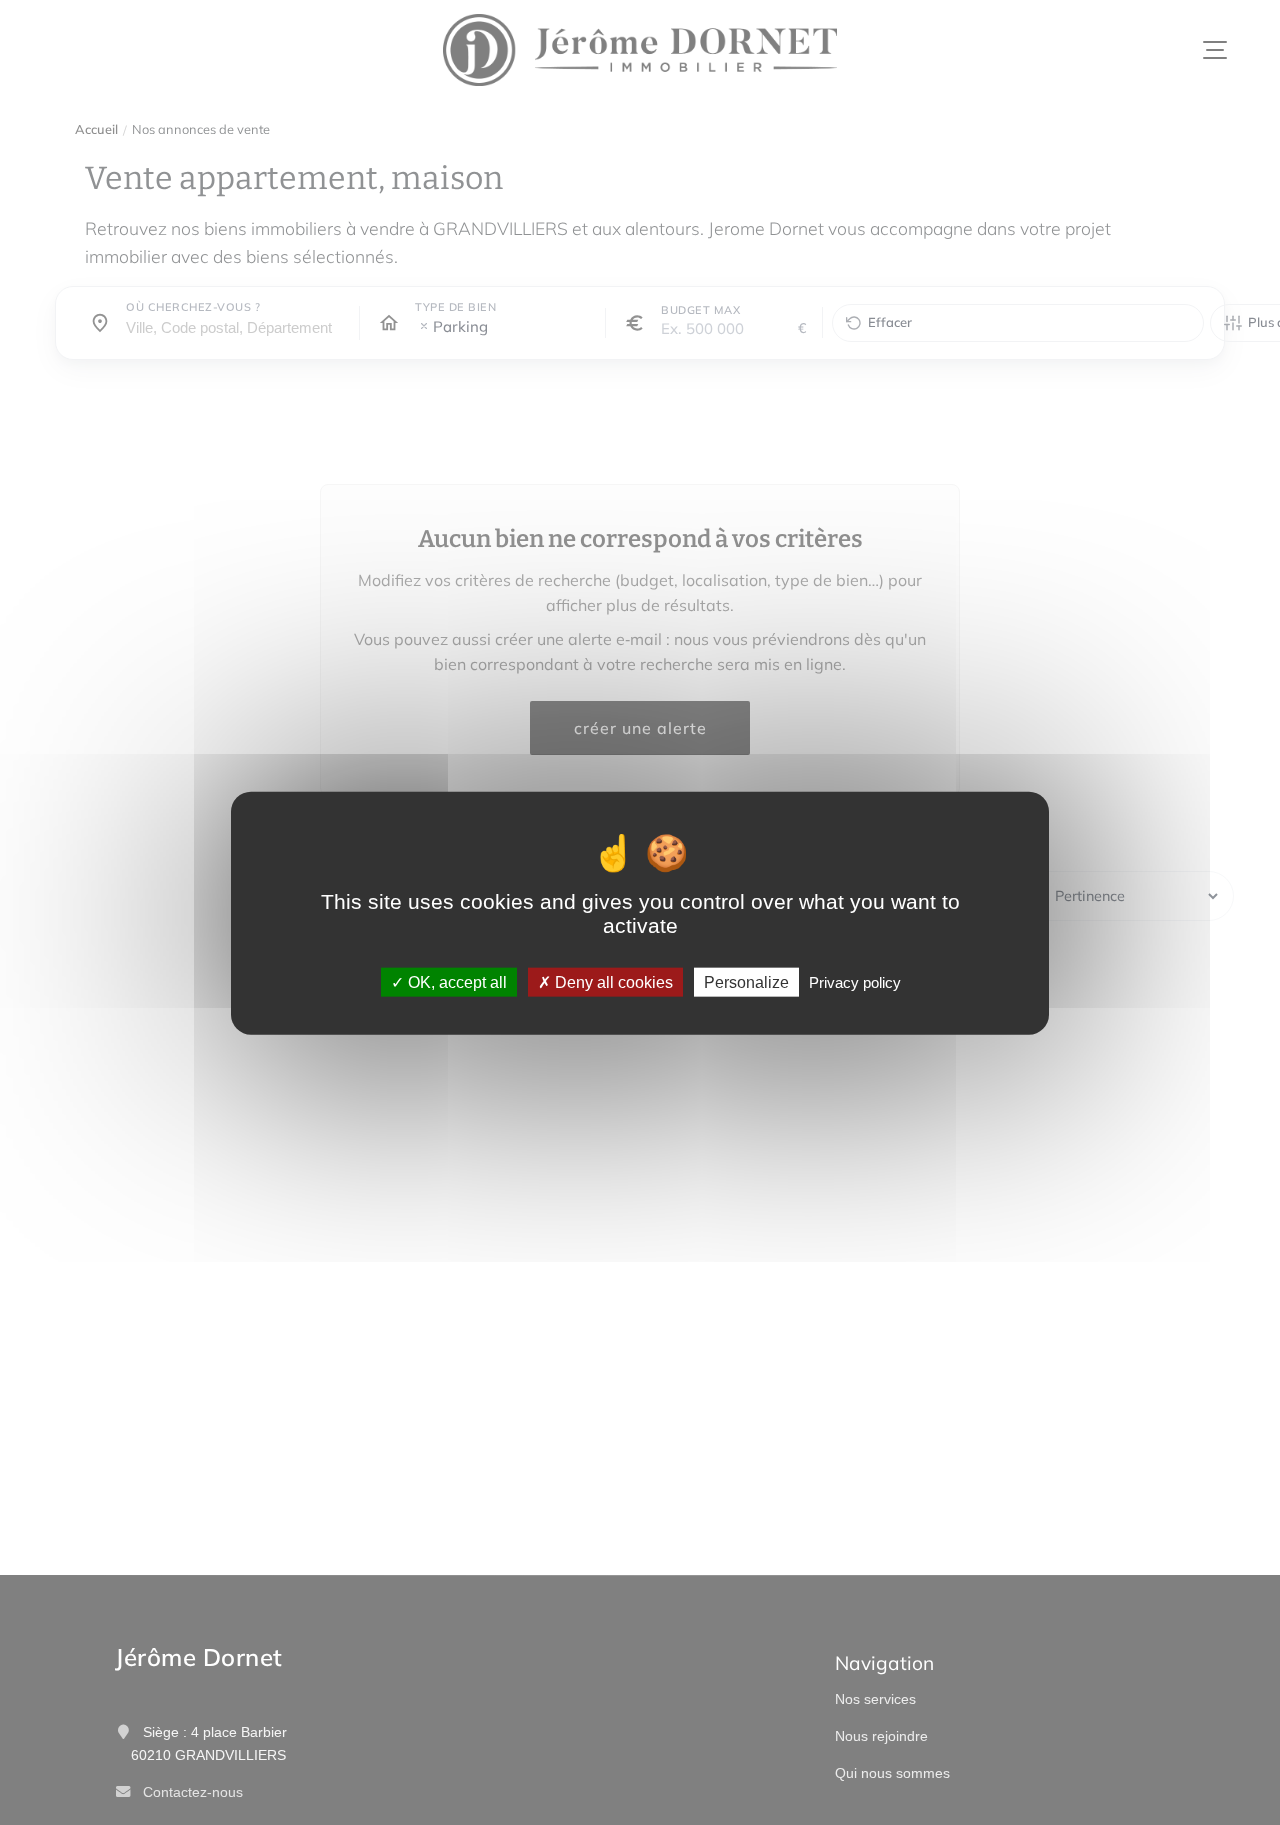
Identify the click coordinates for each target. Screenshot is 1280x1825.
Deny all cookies (612, 981)
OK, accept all (455, 981)
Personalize (746, 981)
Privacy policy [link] (855, 981)
